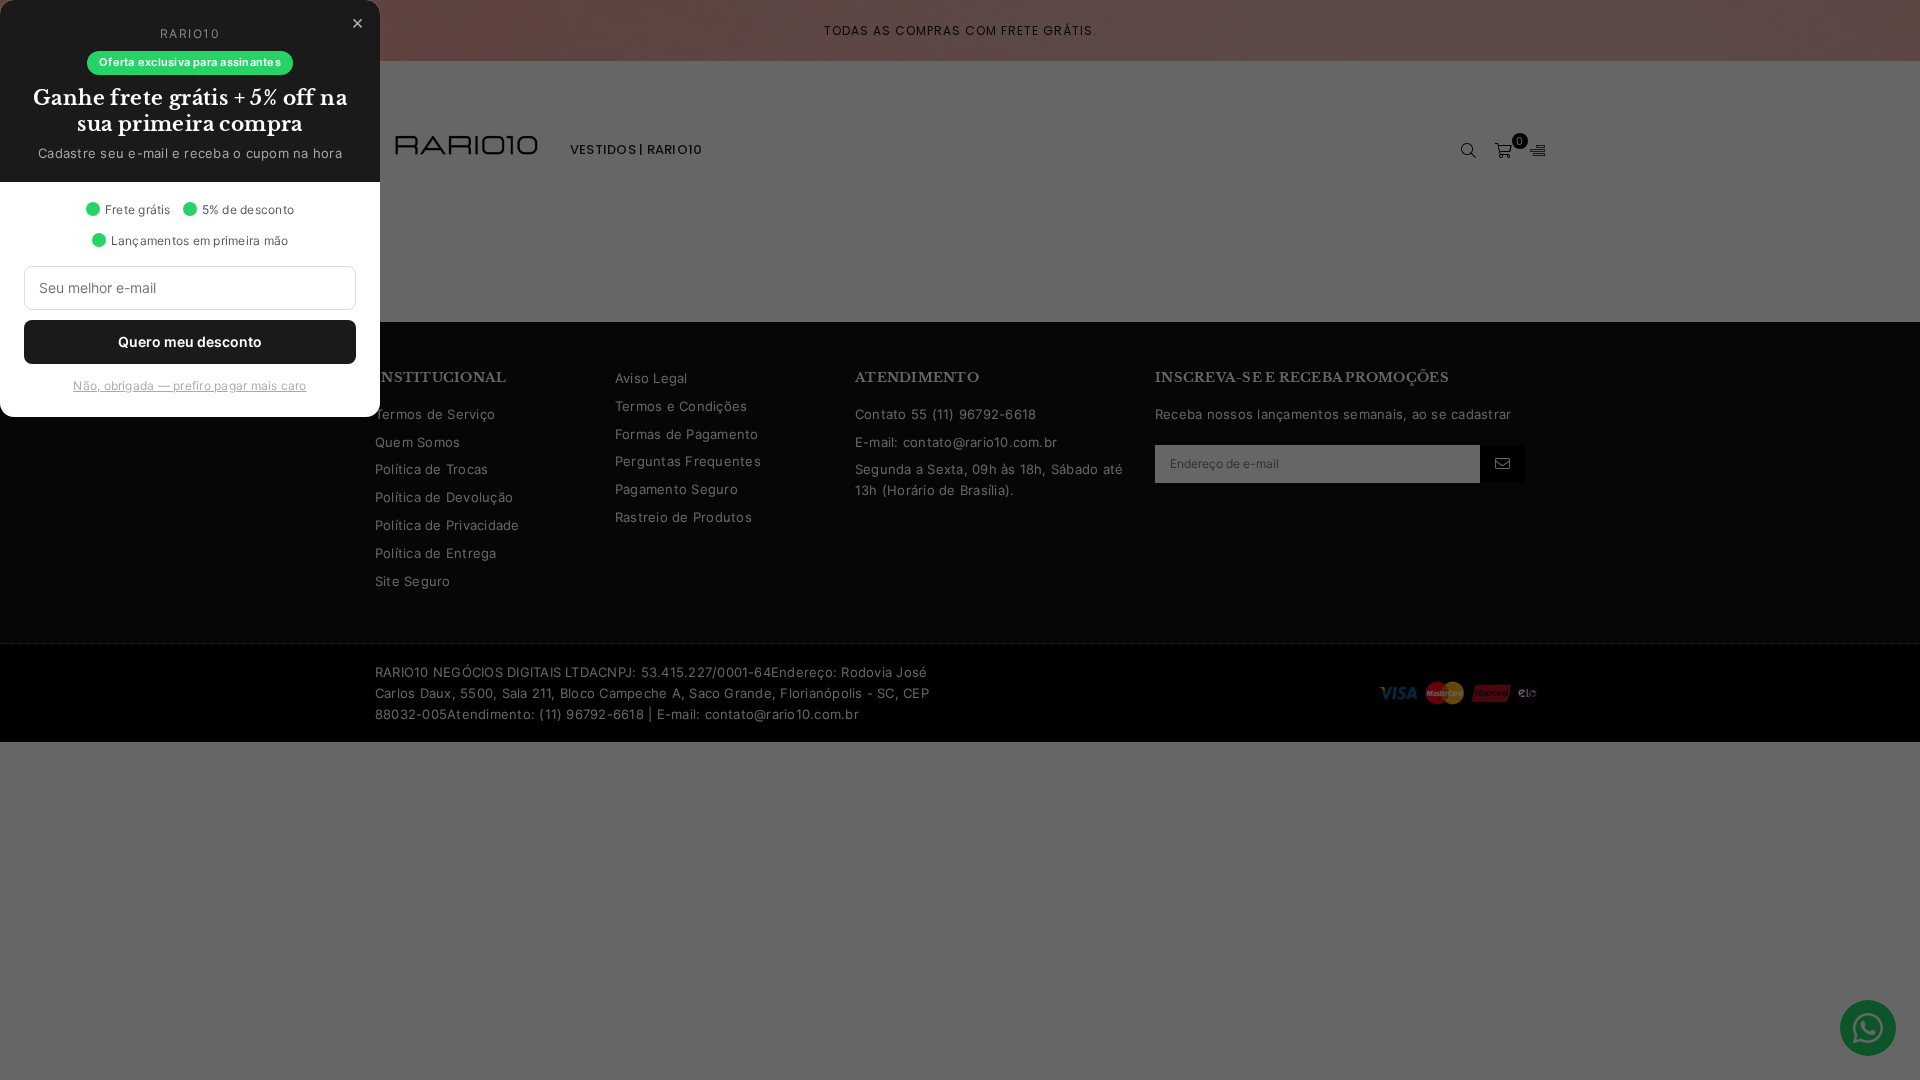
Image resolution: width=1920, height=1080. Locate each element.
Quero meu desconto (190, 341)
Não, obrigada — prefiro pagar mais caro (189, 385)
